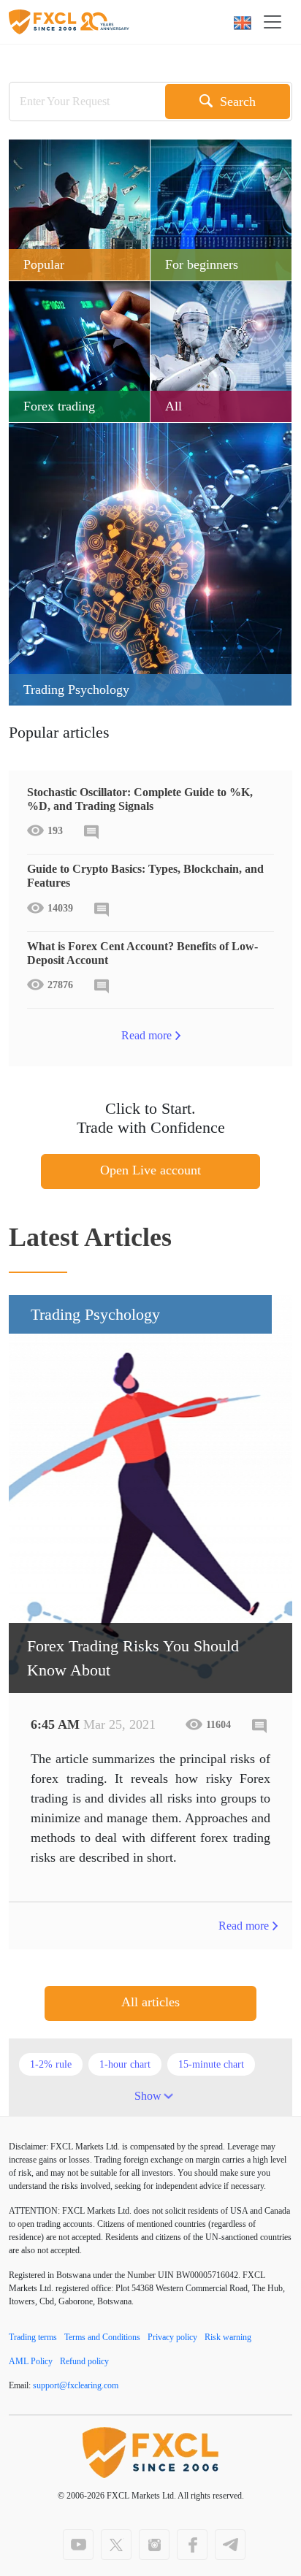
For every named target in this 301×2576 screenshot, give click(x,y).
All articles (150, 2002)
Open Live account (150, 1170)
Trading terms (33, 2337)
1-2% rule (51, 2064)
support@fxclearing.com (76, 2385)
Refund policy (84, 2361)
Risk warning (228, 2337)
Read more (146, 1035)
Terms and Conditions (102, 2337)
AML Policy (31, 2361)
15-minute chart (211, 2064)
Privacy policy (172, 2337)
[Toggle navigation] (277, 22)
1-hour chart (125, 2064)
